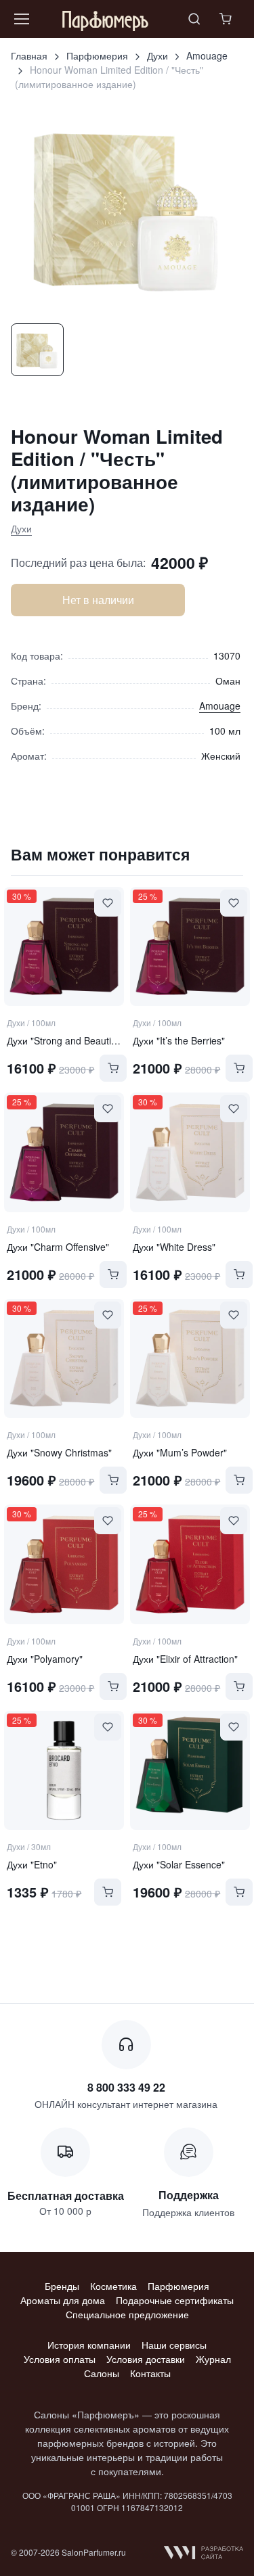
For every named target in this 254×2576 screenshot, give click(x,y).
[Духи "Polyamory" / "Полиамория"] (64, 1564)
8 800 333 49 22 (126, 2087)
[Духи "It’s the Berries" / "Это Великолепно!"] (190, 946)
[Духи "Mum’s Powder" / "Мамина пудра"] (190, 1358)
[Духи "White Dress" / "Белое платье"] (190, 1152)
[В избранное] (108, 903)
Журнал (213, 2359)
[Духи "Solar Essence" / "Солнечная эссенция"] (190, 1770)
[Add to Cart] (113, 1068)
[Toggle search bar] (194, 19)
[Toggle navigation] (21, 19)
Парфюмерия (97, 55)
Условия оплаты (60, 2359)
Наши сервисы (174, 2345)
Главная (29, 55)
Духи (157, 55)
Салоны (102, 2373)
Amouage (207, 55)
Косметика (113, 2286)
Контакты (150, 2373)
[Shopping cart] (227, 19)
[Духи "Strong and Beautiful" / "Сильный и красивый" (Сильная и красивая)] (64, 946)
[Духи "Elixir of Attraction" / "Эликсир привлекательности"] (190, 1564)
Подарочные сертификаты (175, 2300)
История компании (89, 2345)
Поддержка (189, 2195)
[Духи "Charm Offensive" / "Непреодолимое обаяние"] (64, 1152)
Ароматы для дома (63, 2300)
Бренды (62, 2286)
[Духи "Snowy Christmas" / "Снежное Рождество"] (64, 1358)
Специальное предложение (127, 2314)
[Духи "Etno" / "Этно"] (64, 1770)
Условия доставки (146, 2359)
